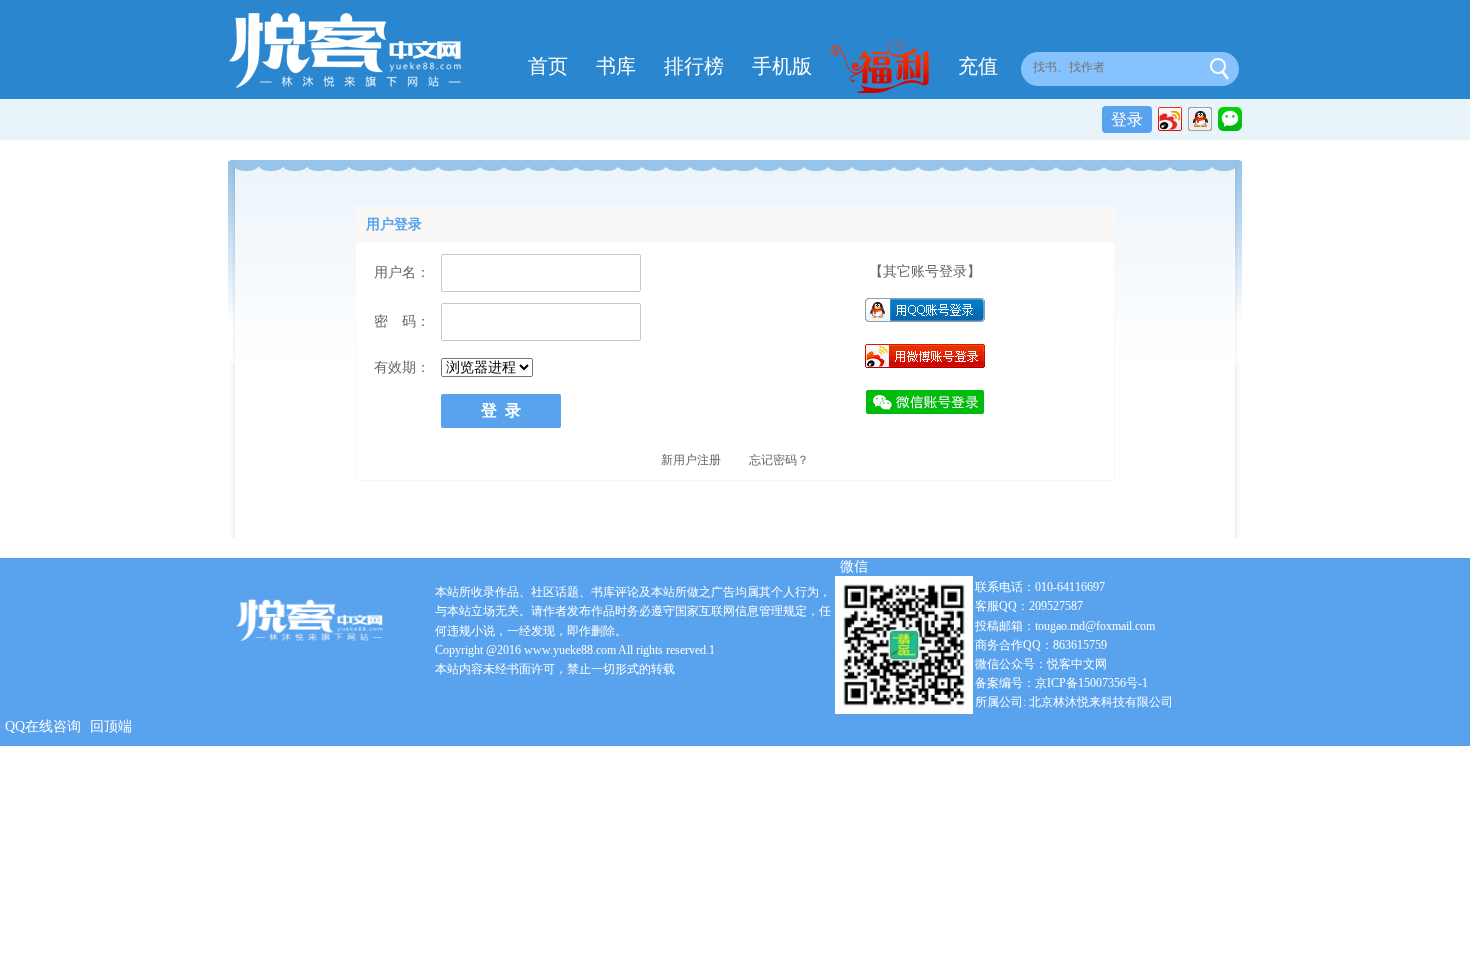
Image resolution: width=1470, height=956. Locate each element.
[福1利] (885, 69)
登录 (1127, 119)
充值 (978, 66)
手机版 (782, 66)
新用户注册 (691, 460)
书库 (616, 66)
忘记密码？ (779, 460)
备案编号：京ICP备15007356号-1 (1061, 683)
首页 (548, 66)
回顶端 (111, 726)
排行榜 (694, 66)
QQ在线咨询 (43, 726)
